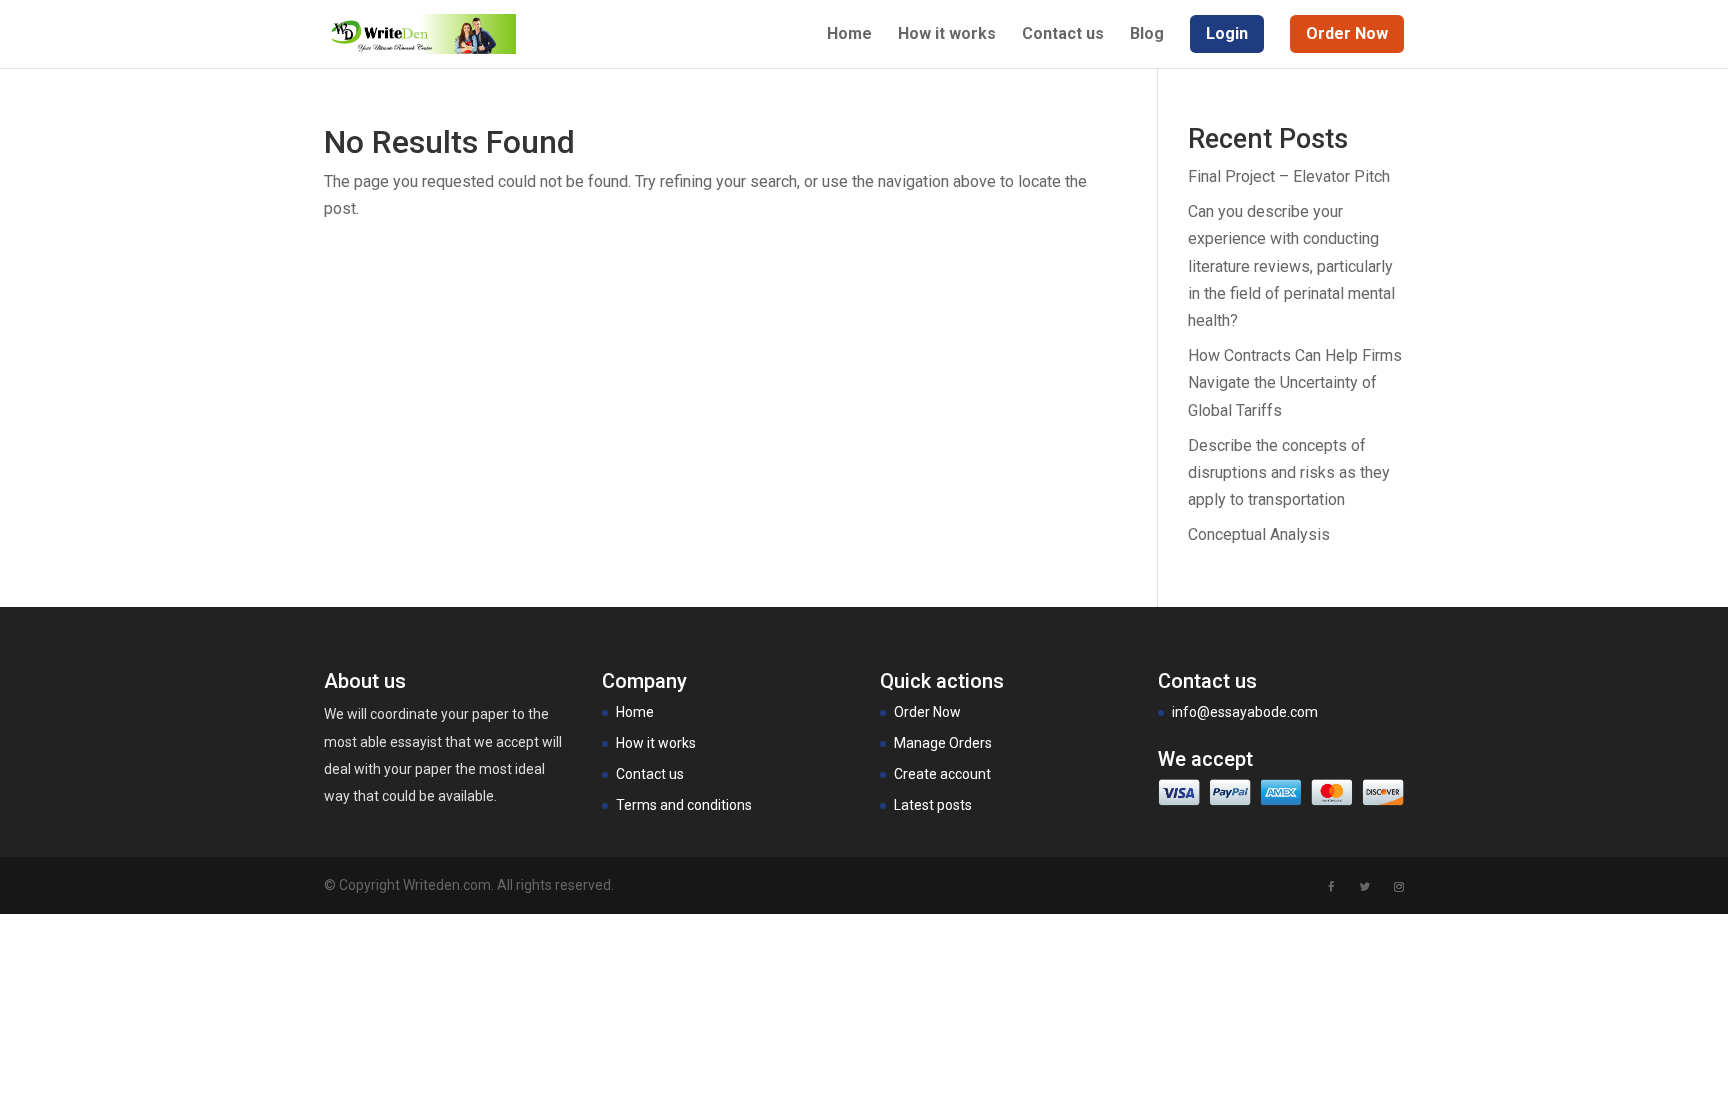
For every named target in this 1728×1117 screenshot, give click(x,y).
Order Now (927, 712)
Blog (1147, 35)
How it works (947, 35)
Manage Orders (943, 743)
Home (849, 35)
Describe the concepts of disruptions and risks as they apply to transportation (1289, 472)
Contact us (1063, 35)
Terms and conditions (684, 805)
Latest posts (933, 805)
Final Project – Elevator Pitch (1289, 176)
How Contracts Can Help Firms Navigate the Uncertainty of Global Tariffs (1295, 382)
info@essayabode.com (1245, 712)
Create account (942, 774)
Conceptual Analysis (1259, 534)
